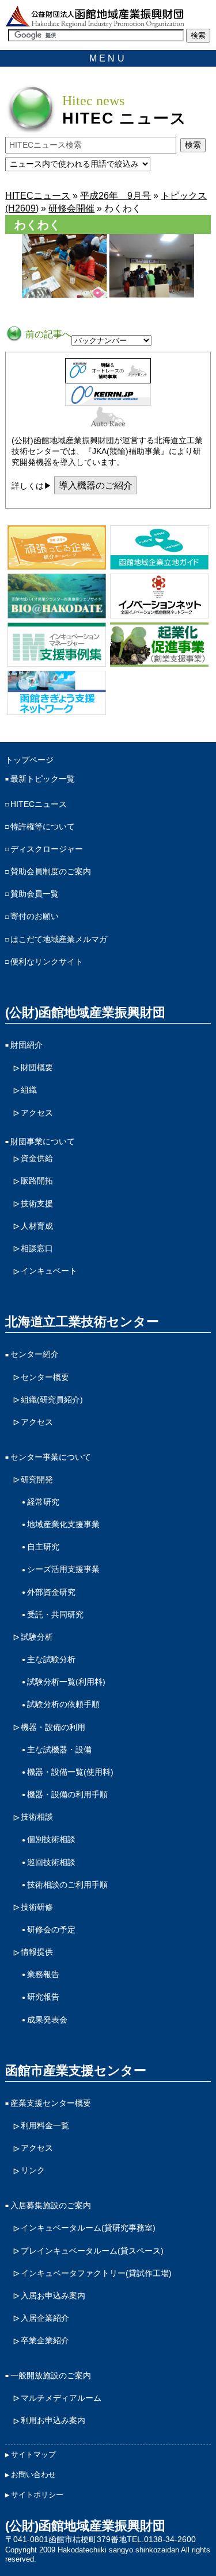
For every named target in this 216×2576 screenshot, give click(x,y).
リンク (33, 2170)
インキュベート (49, 1271)
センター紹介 (35, 1354)
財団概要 (37, 1067)
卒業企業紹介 (45, 2340)
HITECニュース (39, 804)
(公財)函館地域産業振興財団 (85, 1012)
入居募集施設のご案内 (51, 2205)
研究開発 (37, 1479)
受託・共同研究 (55, 1614)
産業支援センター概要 (51, 2103)
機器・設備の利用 (53, 1727)
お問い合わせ (33, 2475)
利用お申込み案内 (53, 2420)
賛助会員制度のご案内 (51, 871)
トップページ (29, 760)
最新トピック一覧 (43, 779)
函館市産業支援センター (76, 2071)
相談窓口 (37, 1248)
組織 (29, 1090)
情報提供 (37, 1952)
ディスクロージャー (47, 849)
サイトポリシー (37, 2495)
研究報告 (43, 1997)
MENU (108, 58)
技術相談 (37, 1817)
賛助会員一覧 (35, 894)
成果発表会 (47, 2020)
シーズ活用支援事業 (63, 1569)
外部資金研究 (51, 1592)
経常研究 (43, 1502)
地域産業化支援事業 (63, 1524)
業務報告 (43, 1974)
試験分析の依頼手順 (63, 1704)
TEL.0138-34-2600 (161, 2539)
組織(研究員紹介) (52, 1400)
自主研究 (43, 1547)
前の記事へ (47, 334)
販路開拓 (37, 1181)
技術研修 (37, 1907)
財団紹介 (26, 1045)
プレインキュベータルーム (92, 2251)
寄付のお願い (35, 916)
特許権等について (43, 826)
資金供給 (37, 1158)
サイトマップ (33, 2454)
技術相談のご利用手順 (67, 1885)
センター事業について (51, 1457)
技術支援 (37, 1204)
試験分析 (37, 1637)
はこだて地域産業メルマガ (59, 939)
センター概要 (45, 1377)
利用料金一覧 (45, 2125)
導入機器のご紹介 (96, 485)
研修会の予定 (51, 1929)
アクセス (37, 1113)
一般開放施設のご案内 (51, 2375)
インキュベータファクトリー (96, 2273)
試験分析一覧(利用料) (66, 1682)
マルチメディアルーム (61, 2398)
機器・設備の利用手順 (67, 1794)
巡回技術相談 (51, 1862)
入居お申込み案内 (53, 2296)
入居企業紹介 (45, 2318)
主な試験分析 (51, 1659)
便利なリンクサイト (47, 962)
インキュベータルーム (88, 2228)
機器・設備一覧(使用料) (70, 1772)
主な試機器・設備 (59, 1750)
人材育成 (37, 1226)
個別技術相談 (51, 1839)
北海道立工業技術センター (82, 1322)
